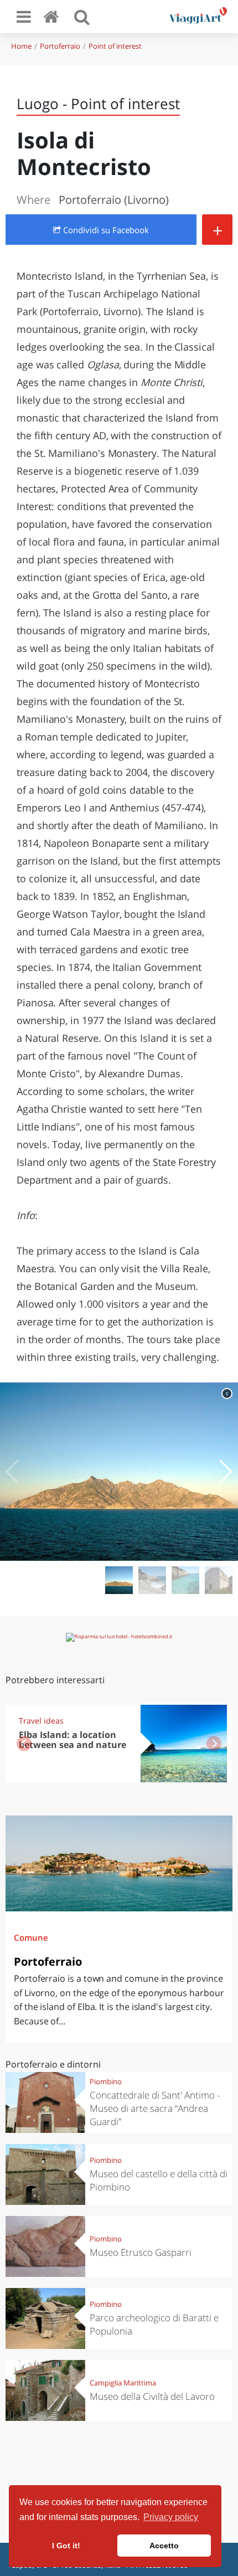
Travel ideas (41, 1721)
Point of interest (115, 46)
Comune (31, 1937)
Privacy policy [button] (171, 2517)
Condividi (105, 230)
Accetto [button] (164, 2546)
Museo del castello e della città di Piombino (159, 2180)
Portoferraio (60, 46)
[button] (225, 1472)
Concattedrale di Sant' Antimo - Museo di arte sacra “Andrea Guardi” (155, 2108)
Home (21, 46)
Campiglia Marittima (123, 2383)
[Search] (82, 17)
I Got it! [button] (66, 2546)
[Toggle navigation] (24, 17)
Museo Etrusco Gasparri (141, 2252)
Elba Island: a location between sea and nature (73, 1740)
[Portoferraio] (119, 1863)
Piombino (106, 2081)
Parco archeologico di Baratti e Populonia (154, 2324)
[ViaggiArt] (53, 16)
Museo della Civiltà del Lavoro (152, 2396)
